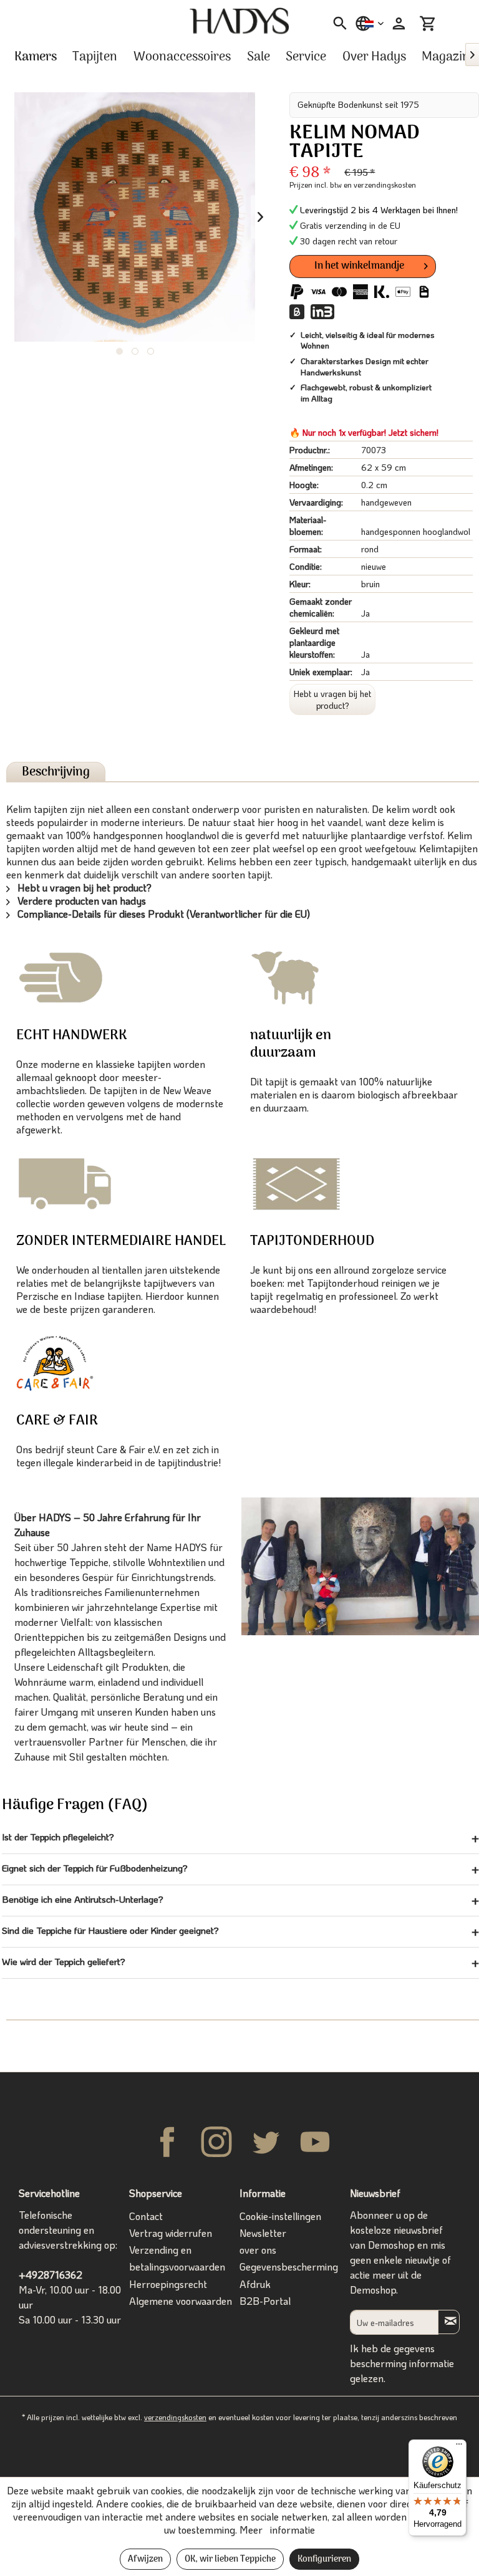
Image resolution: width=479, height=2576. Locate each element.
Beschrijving (56, 772)
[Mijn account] (397, 24)
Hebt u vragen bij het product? (332, 699)
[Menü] (459, 2447)
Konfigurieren (324, 2559)
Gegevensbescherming (289, 2266)
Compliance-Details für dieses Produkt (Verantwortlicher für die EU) (162, 914)
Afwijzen (145, 2559)
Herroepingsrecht (168, 2284)
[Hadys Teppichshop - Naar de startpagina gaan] (239, 21)
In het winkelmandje (359, 266)
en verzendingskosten (380, 185)
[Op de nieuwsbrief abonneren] (449, 2322)
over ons (258, 2250)
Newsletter (263, 2233)
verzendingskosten (175, 2417)
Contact (146, 2216)
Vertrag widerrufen (171, 2233)
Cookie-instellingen (280, 2216)
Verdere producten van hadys (80, 901)
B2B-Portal (265, 2301)
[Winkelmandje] (428, 24)
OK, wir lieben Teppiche (230, 2559)
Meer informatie (277, 2530)
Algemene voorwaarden (181, 2301)
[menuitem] (336, 24)
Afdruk (255, 2284)
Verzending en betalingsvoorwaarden (177, 2258)
